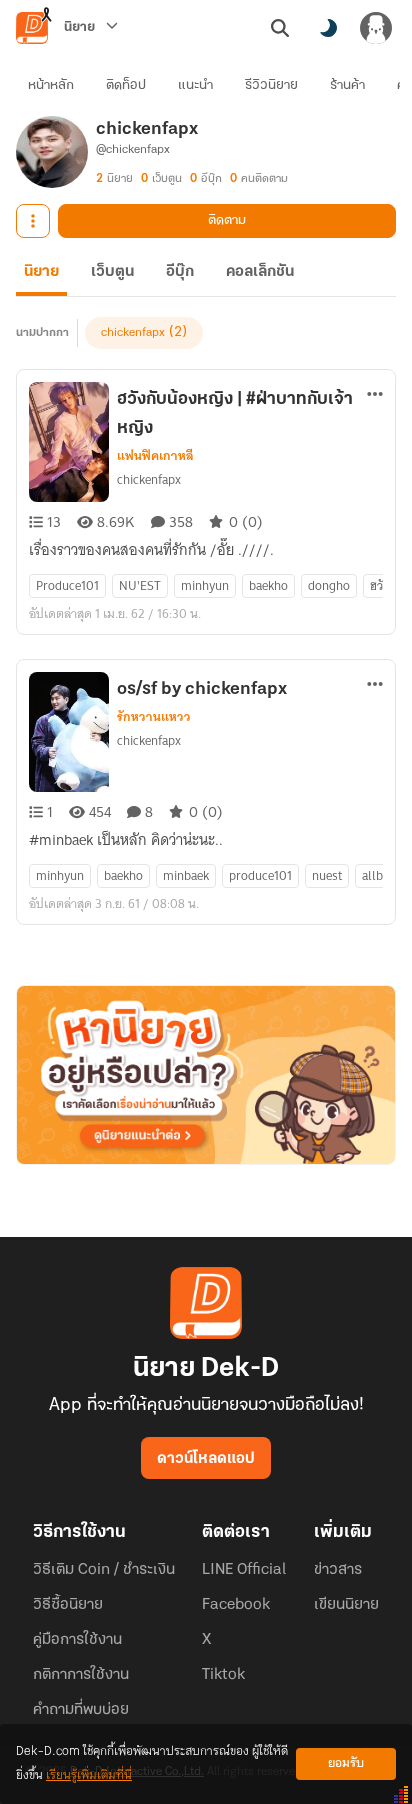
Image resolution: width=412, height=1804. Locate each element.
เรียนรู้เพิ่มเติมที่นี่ (89, 1775)
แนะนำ (195, 85)
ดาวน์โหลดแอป (206, 1459)
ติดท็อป (126, 85)
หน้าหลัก (51, 85)
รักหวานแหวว (154, 717)
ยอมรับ (346, 1763)
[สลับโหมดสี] (328, 28)
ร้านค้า (347, 85)
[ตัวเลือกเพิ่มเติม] (33, 221)
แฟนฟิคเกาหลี (155, 456)
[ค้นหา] (280, 28)
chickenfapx (133, 333)
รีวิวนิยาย (271, 85)
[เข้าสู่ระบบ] (376, 28)
